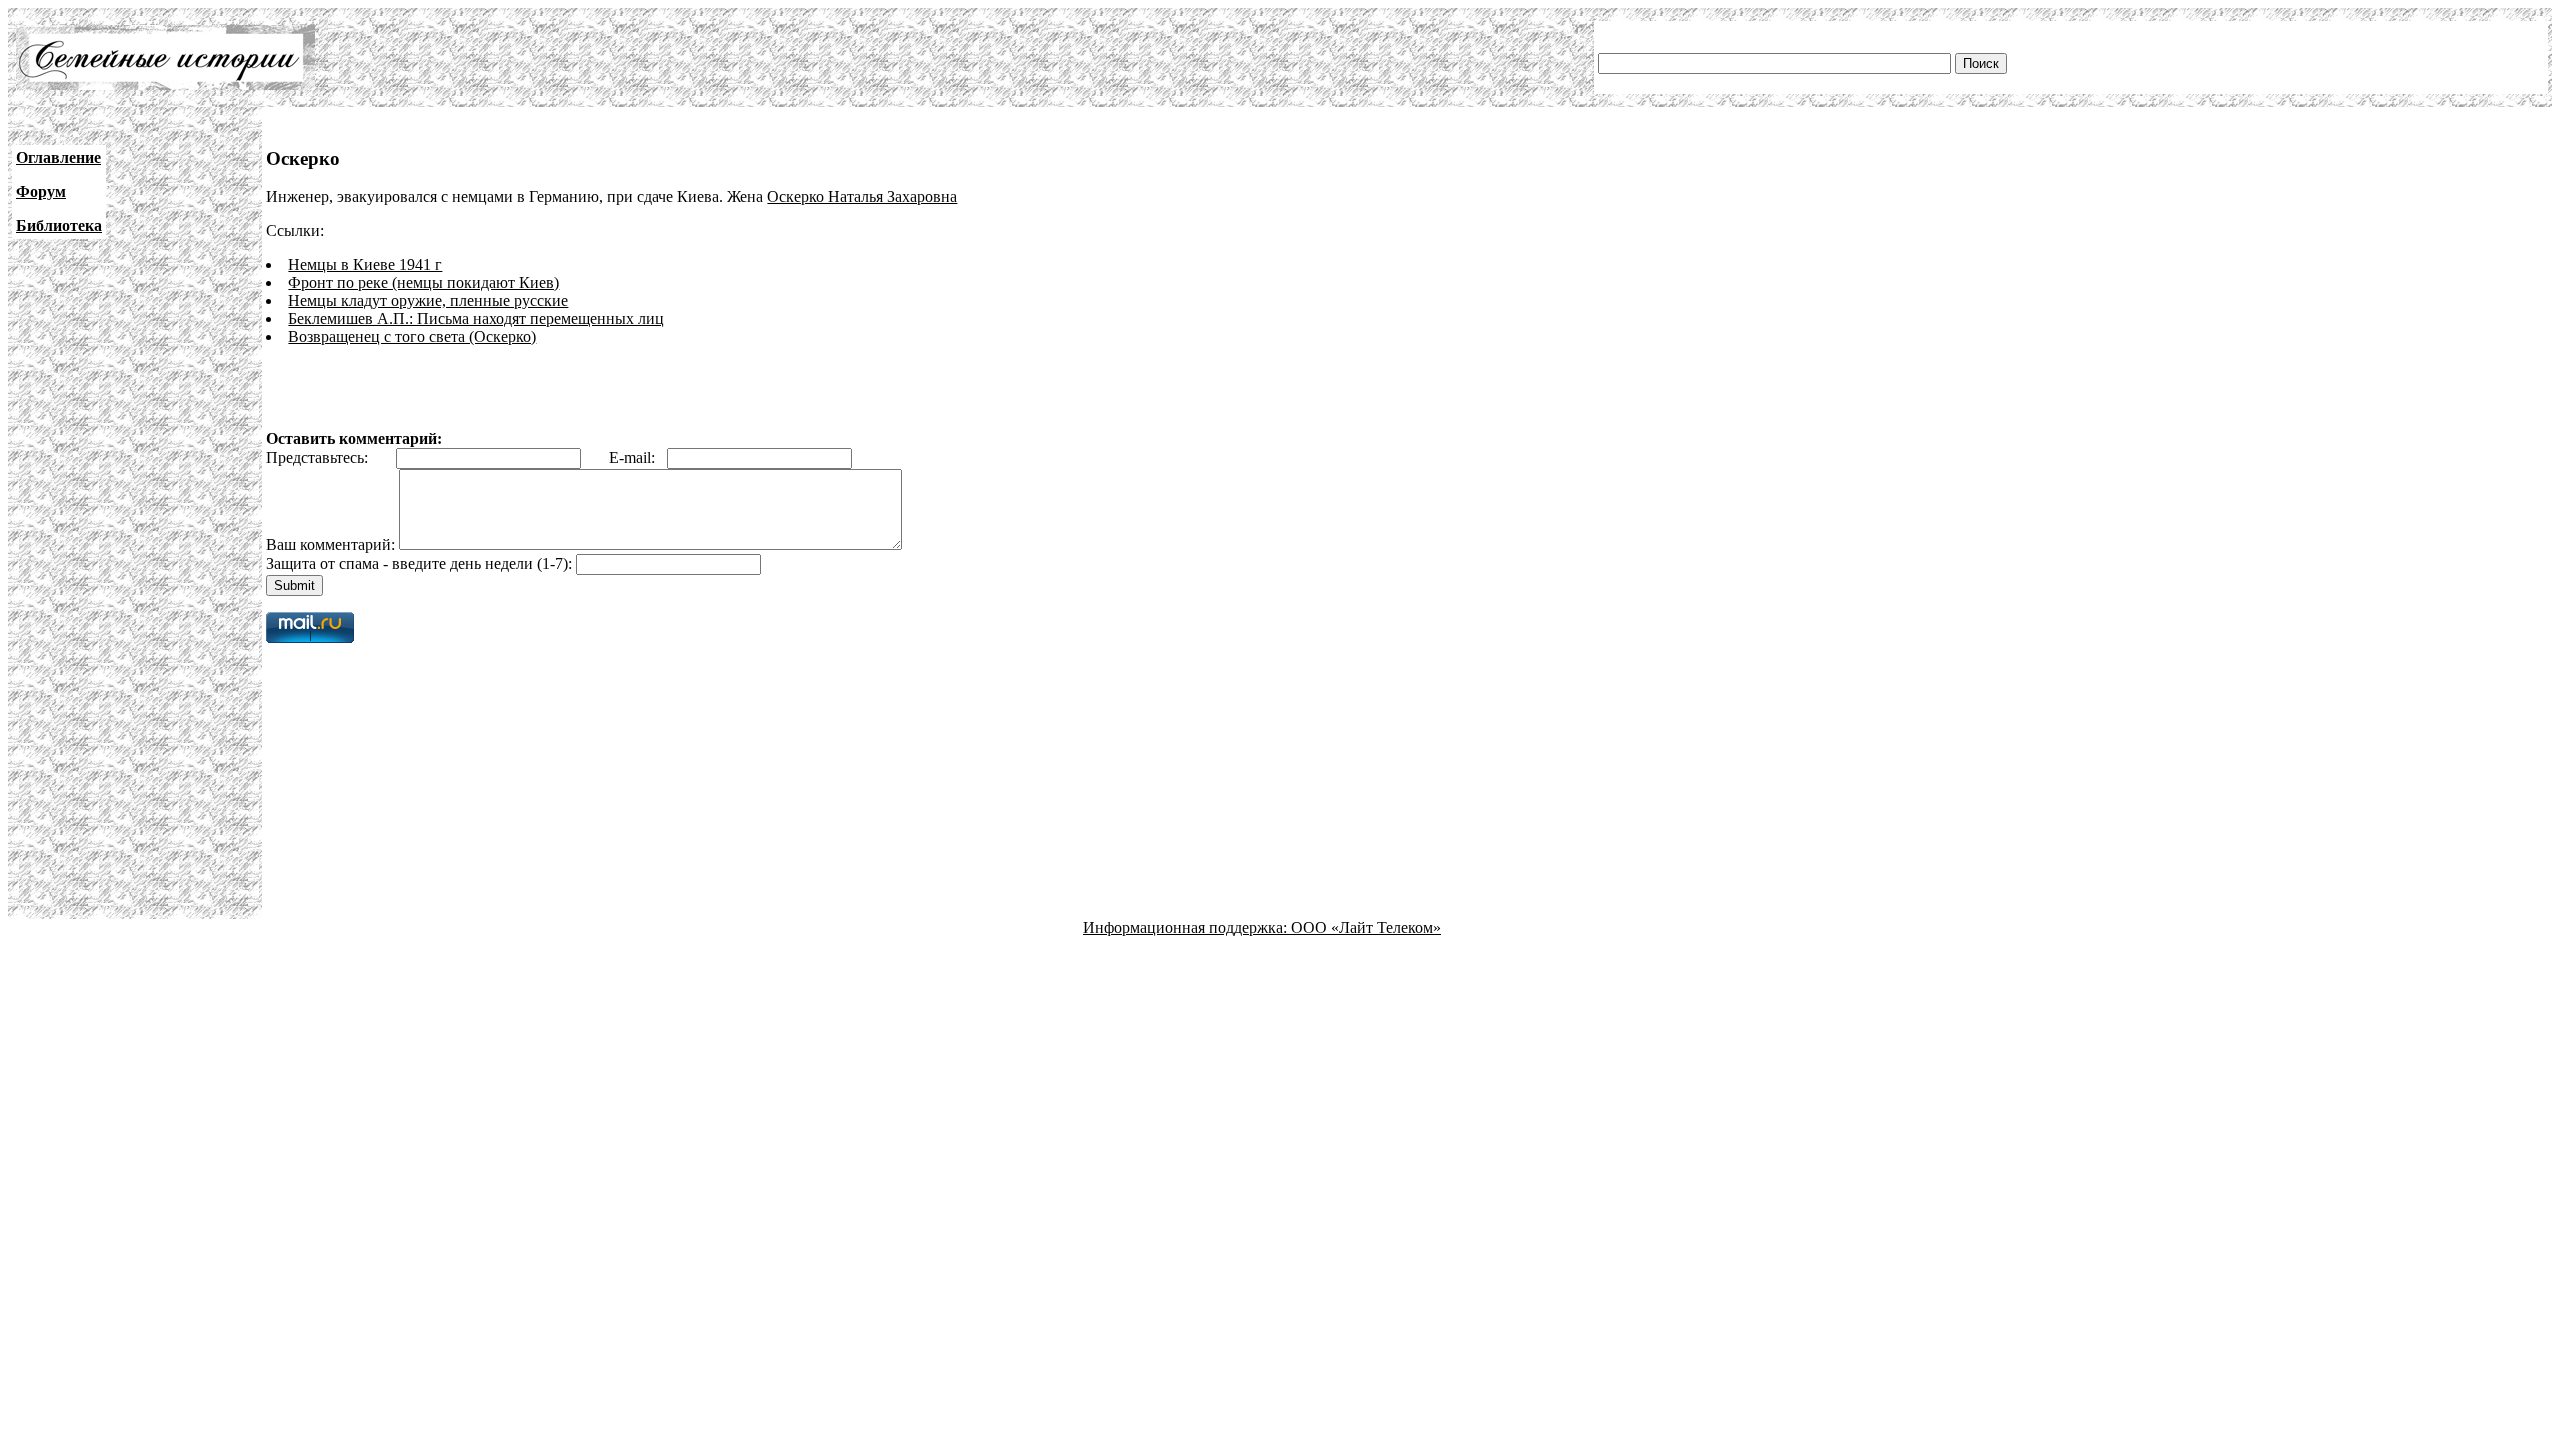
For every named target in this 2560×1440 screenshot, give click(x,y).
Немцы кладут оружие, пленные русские (428, 300)
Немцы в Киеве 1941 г (365, 264)
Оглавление (58, 157)
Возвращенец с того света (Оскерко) (412, 336)
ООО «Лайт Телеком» (1366, 927)
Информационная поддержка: (1187, 927)
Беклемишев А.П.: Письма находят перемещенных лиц (476, 318)
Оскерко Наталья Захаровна (862, 196)
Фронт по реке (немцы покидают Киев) (423, 282)
